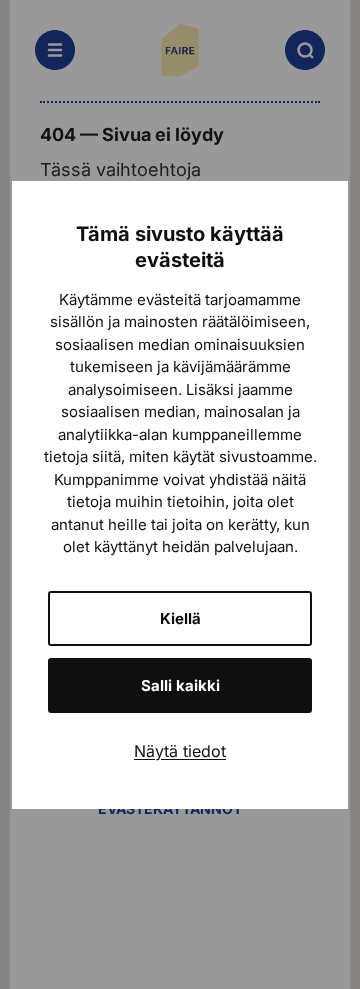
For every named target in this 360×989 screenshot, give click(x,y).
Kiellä (180, 618)
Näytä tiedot (180, 751)
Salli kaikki (180, 685)
